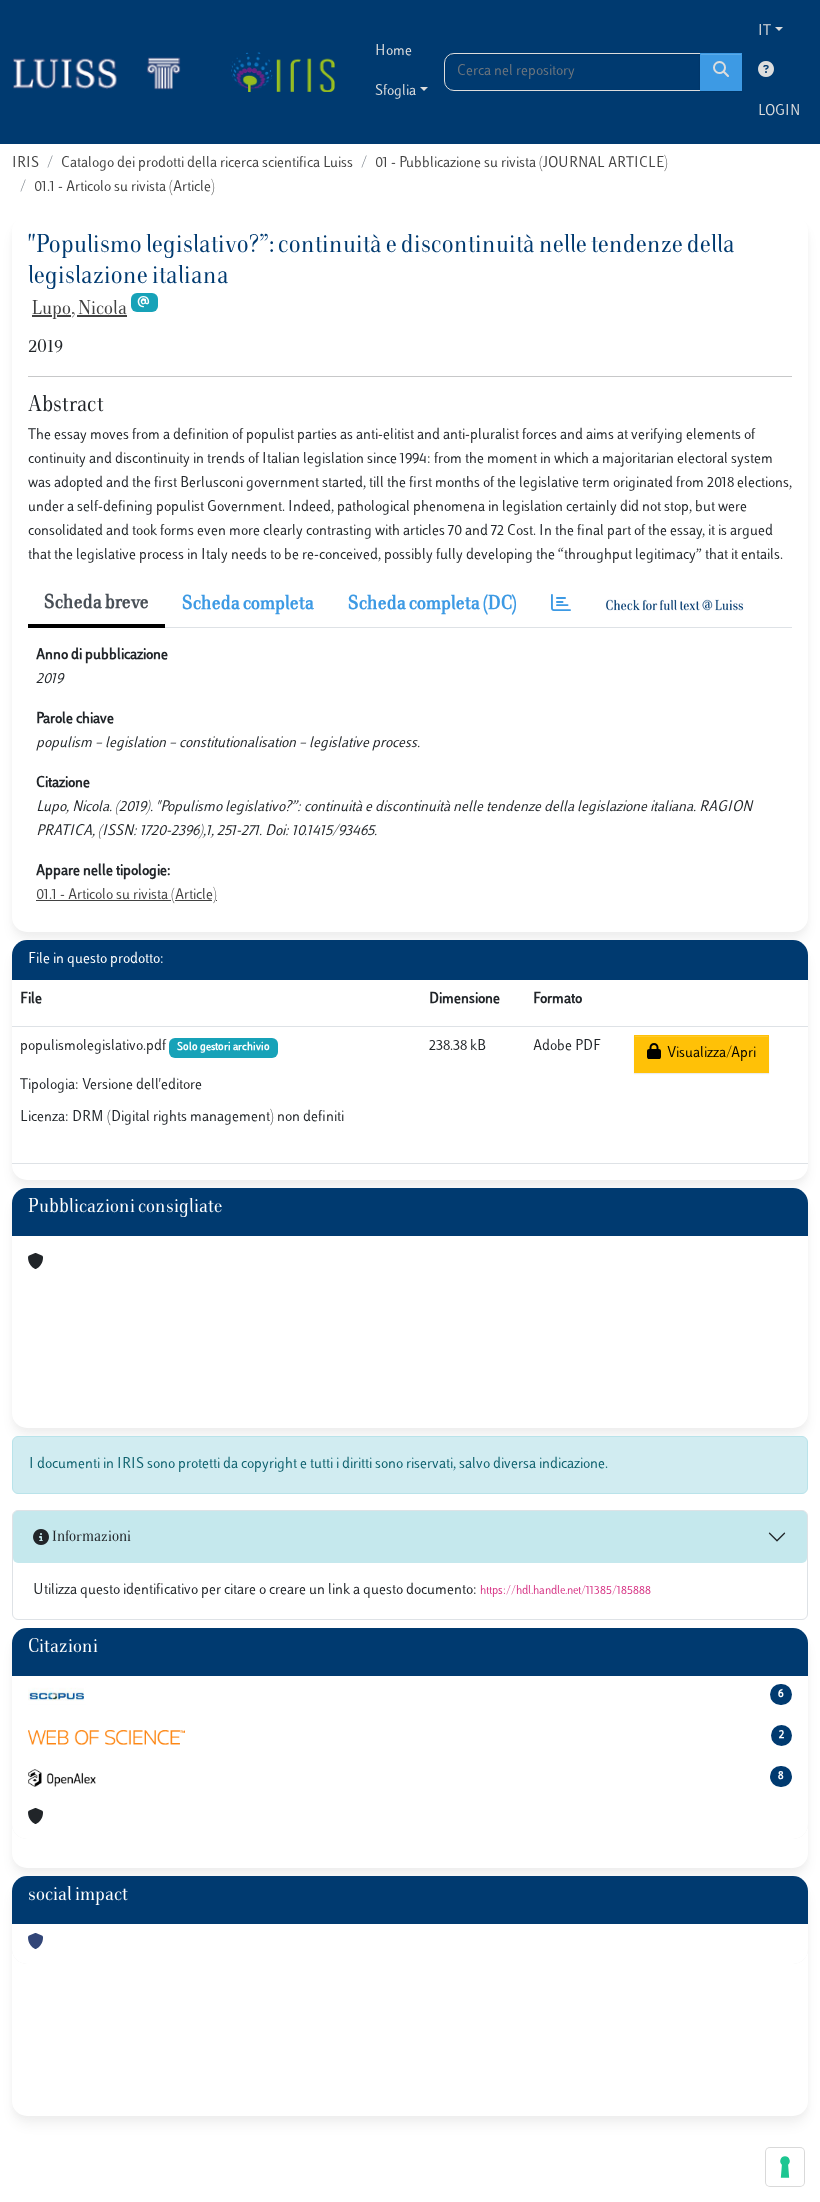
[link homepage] (105, 72)
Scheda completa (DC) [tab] (432, 605)
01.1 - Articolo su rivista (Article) (124, 187)
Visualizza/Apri (708, 1053)
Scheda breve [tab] (96, 604)
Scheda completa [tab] (248, 605)
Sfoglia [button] (395, 91)
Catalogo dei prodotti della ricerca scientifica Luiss (207, 163)
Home (393, 51)
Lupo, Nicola (79, 310)
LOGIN (779, 111)
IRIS (25, 163)
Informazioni (90, 1537)
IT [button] (764, 31)
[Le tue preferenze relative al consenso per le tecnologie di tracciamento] (785, 2167)
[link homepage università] (282, 72)
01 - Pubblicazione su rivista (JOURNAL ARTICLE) (521, 163)
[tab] (561, 605)
